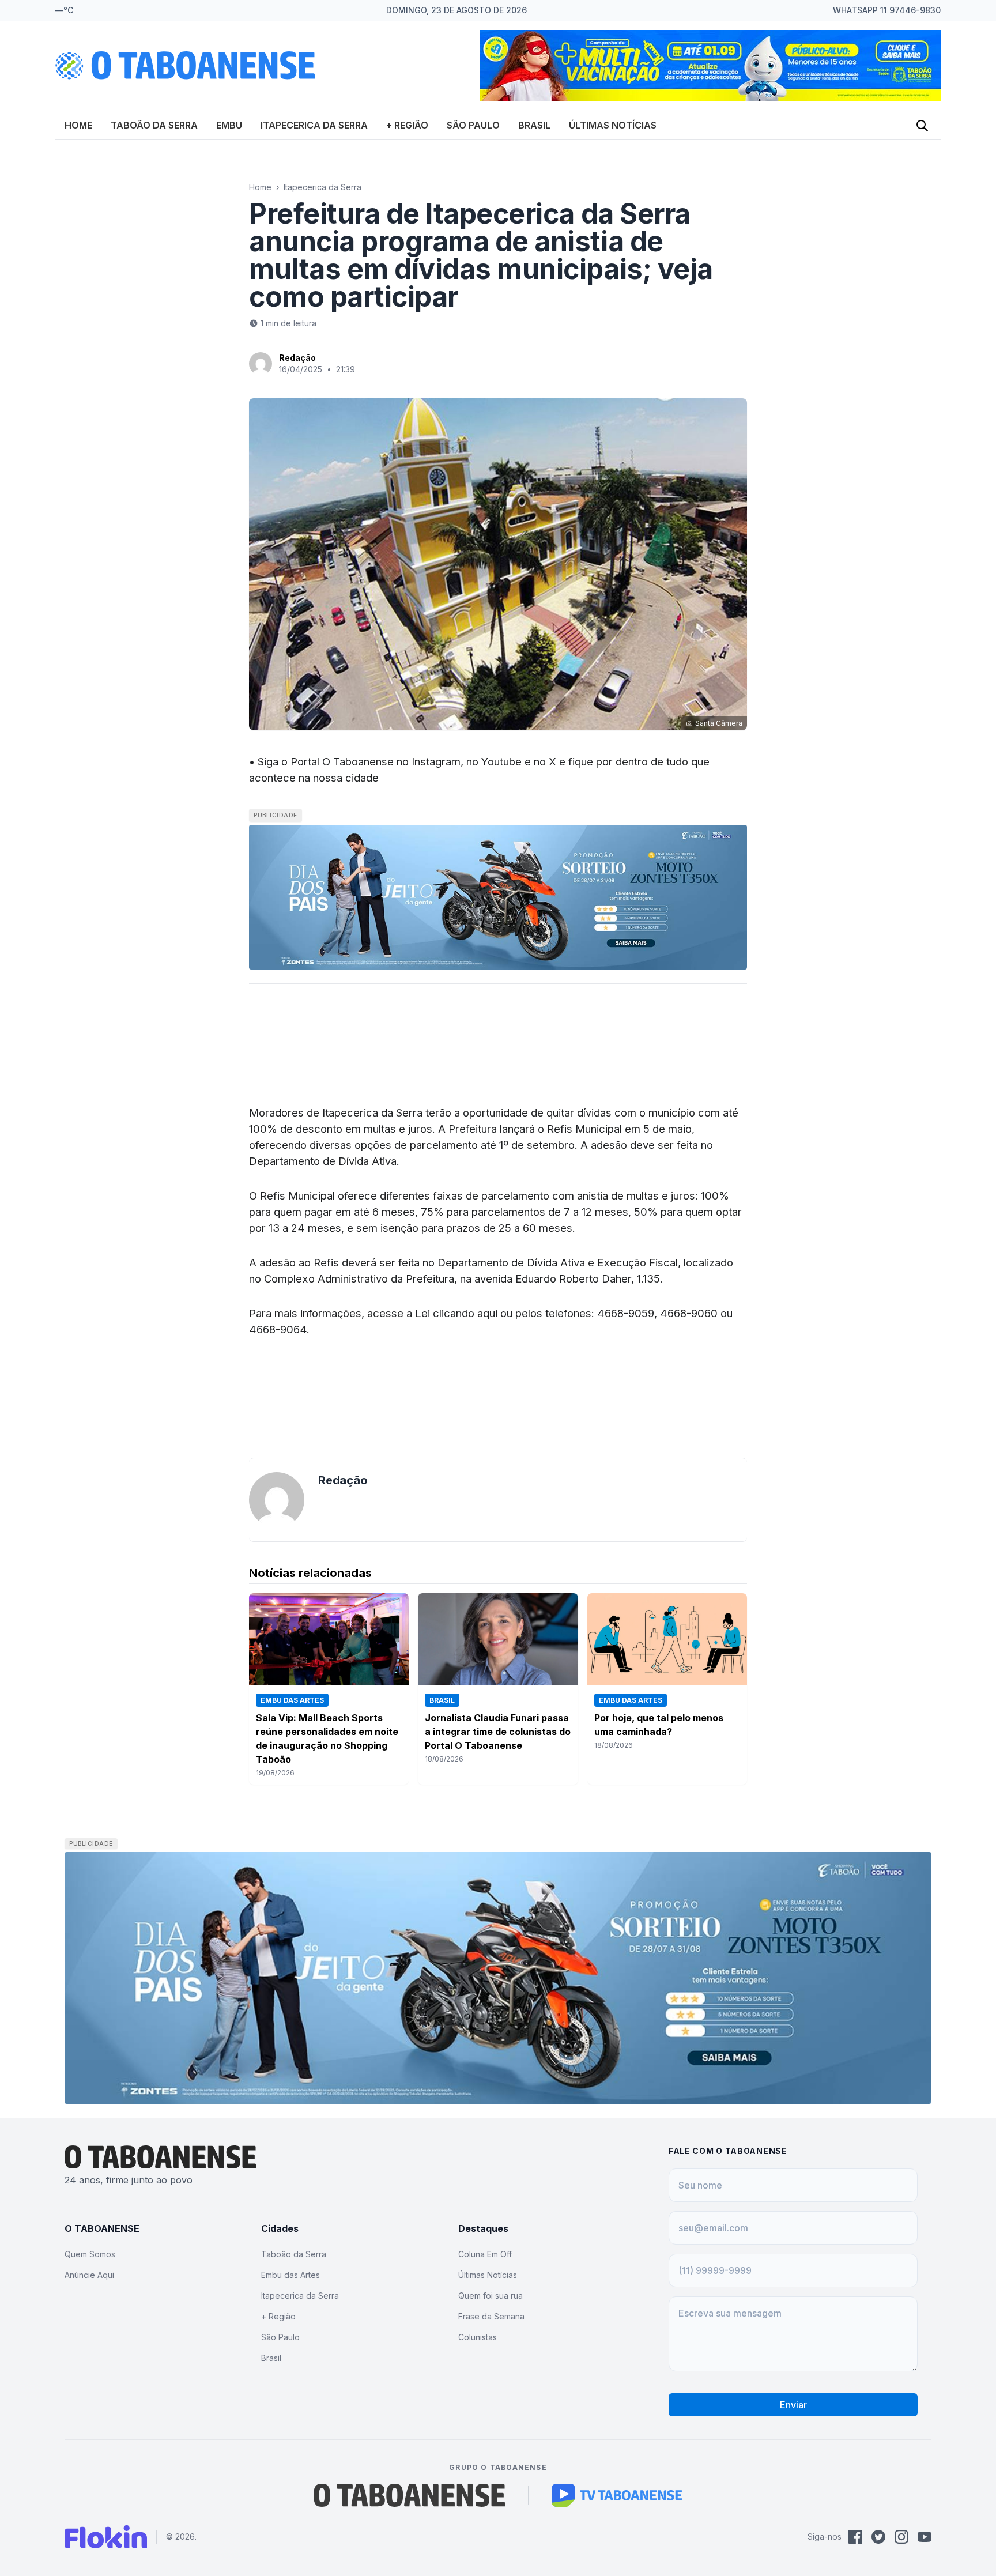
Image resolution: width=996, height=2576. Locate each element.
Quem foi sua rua (491, 2296)
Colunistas (478, 2337)
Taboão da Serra (154, 125)
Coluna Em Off (485, 2254)
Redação (297, 358)
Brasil (534, 125)
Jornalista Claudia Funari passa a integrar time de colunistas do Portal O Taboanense (498, 1732)
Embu (229, 125)
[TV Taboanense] (617, 2495)
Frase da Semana (491, 2316)
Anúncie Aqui (89, 2275)
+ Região (407, 125)
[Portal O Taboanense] (409, 2495)
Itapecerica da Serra (314, 125)
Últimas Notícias (613, 125)
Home (78, 125)
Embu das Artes (290, 2275)
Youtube (501, 761)
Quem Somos (90, 2254)
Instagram (436, 761)
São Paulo (473, 125)
